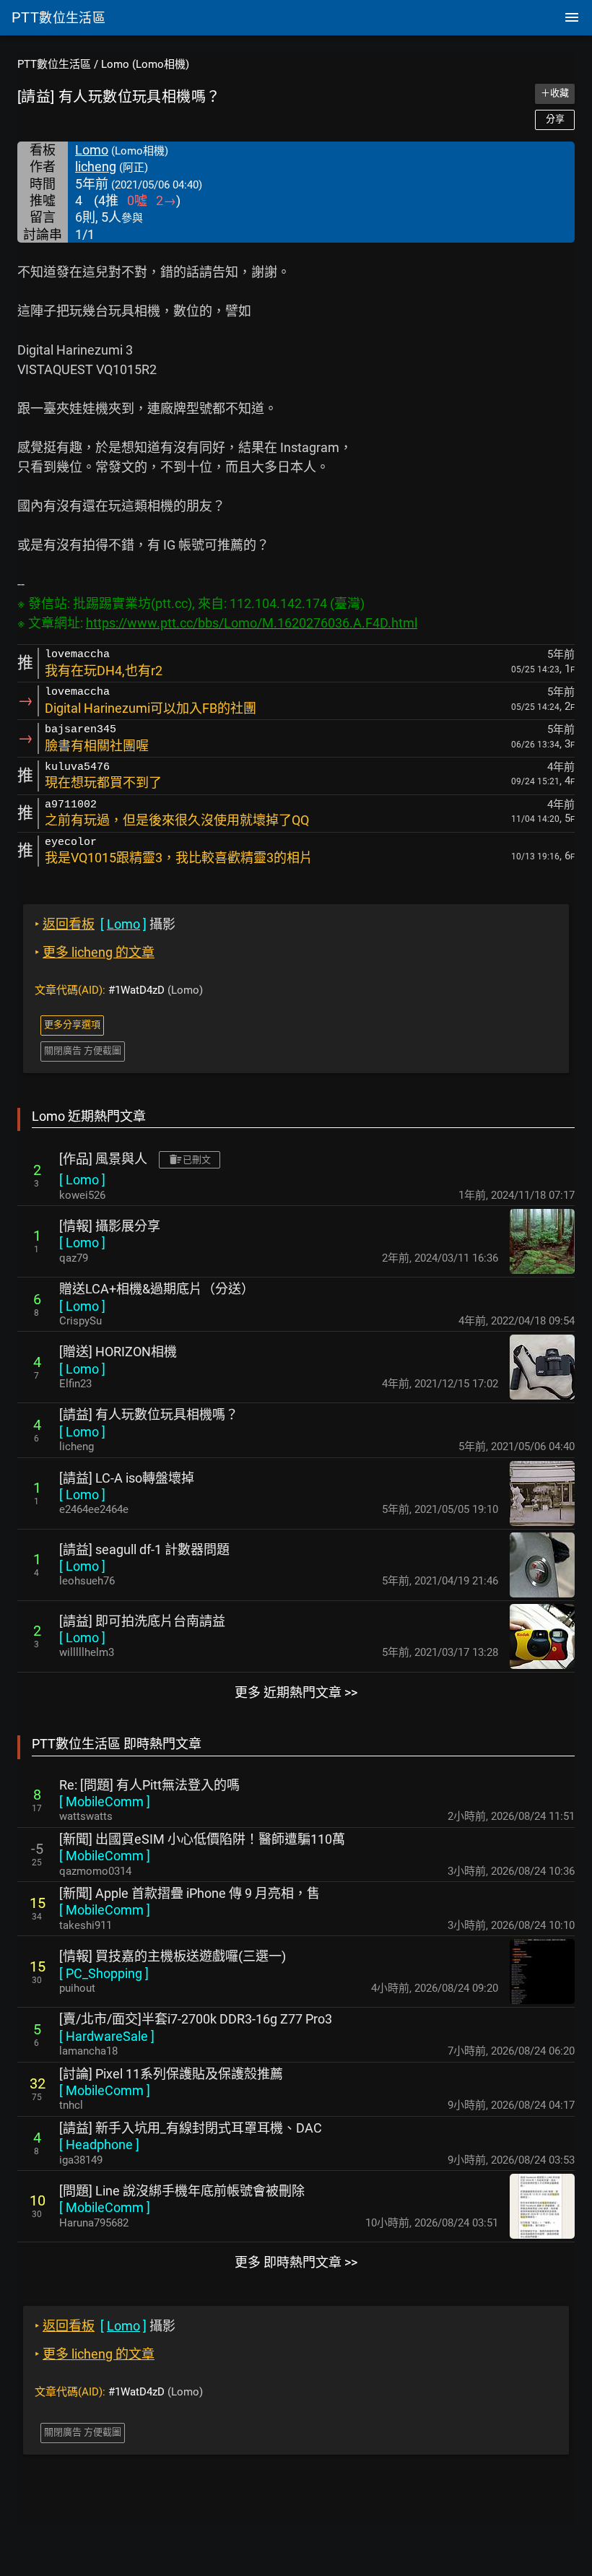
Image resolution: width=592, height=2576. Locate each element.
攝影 (105, 924)
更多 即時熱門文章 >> (296, 2262)
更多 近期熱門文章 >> (296, 1692)
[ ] (82, 1180)
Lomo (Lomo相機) (145, 64)
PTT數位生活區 (54, 64)
